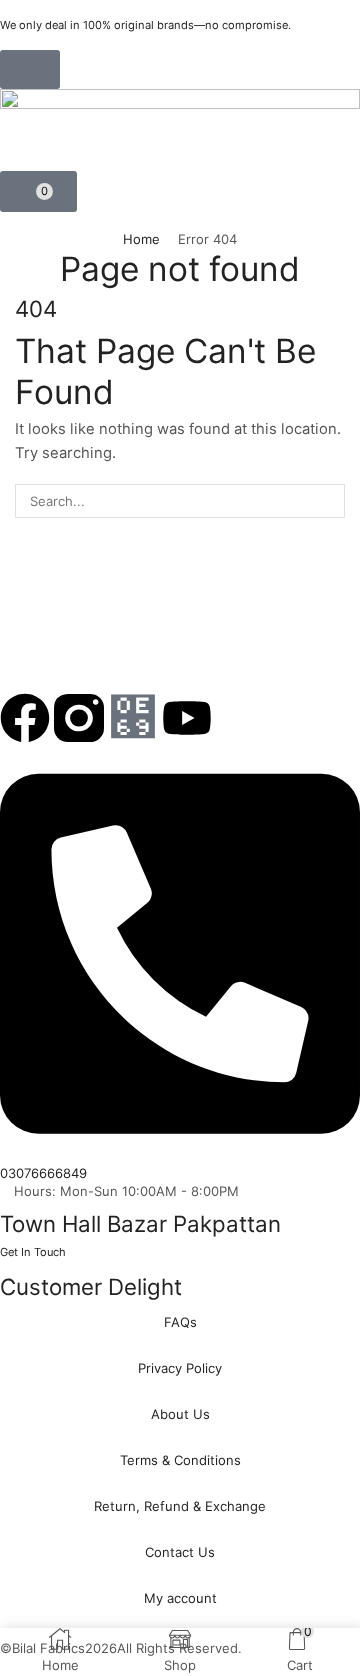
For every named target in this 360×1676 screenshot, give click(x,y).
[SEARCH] (328, 501)
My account (180, 1598)
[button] (30, 69)
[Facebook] (25, 718)
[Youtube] (187, 718)
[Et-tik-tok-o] (133, 718)
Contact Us (180, 1552)
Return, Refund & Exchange (180, 1506)
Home (141, 239)
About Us (180, 1414)
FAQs (180, 1322)
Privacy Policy (180, 1368)
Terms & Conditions (180, 1460)
